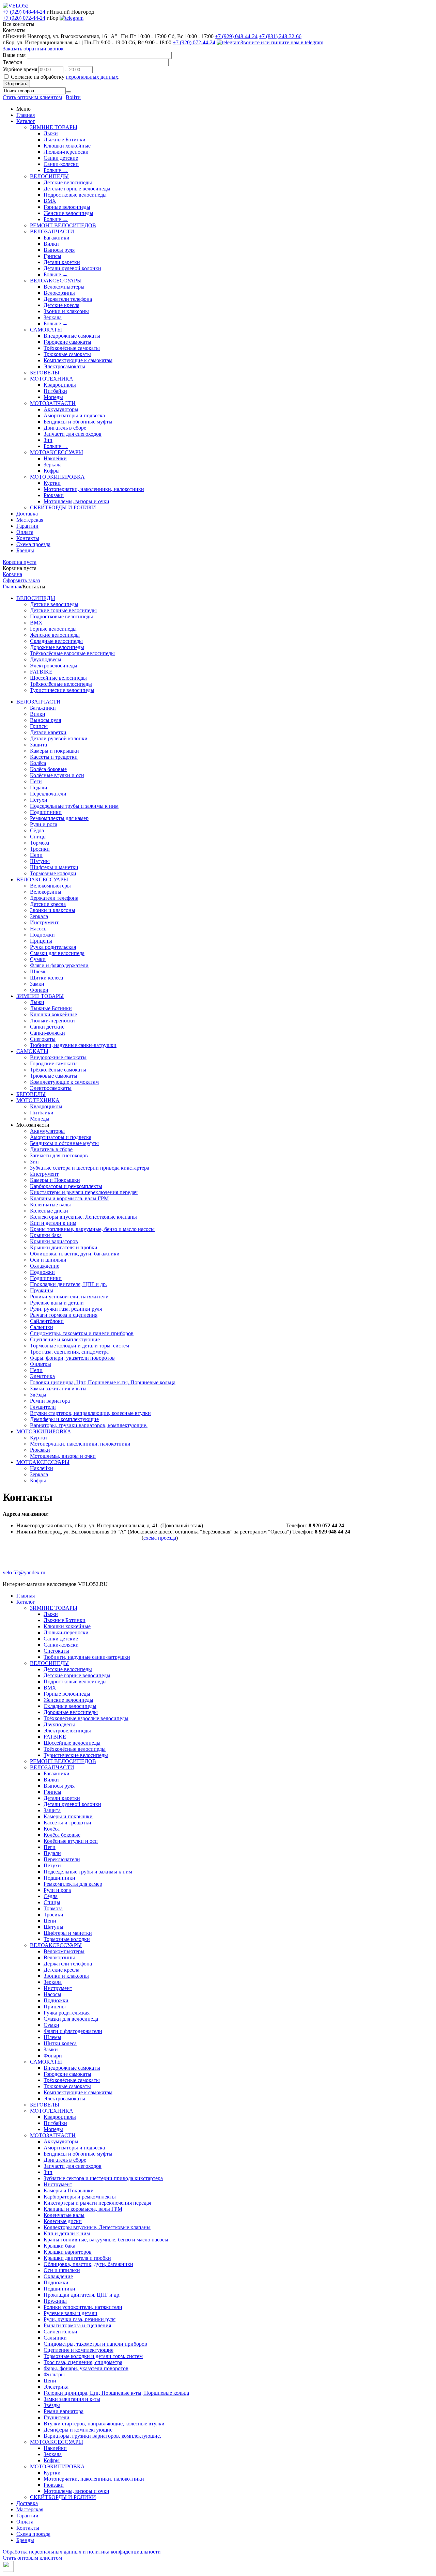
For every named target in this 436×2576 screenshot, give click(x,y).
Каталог (26, 121)
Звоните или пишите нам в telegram (282, 42)
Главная (26, 115)
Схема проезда (33, 544)
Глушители (43, 1407)
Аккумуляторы (61, 409)
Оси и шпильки (48, 1260)
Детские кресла (61, 305)
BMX (50, 201)
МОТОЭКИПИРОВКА (57, 477)
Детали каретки (62, 262)
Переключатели (48, 794)
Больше (56, 170)
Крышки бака (46, 1235)
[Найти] (68, 92)
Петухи (39, 800)
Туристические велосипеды (62, 690)
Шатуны (40, 861)
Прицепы (41, 941)
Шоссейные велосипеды (58, 678)
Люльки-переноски (66, 152)
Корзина (12, 574)
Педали (39, 788)
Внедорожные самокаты (72, 336)
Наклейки (55, 458)
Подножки (42, 935)
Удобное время (20, 69)
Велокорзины (59, 293)
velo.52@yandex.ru (24, 1572)
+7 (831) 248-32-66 (280, 36)
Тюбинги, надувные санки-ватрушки (73, 1045)
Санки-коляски (61, 164)
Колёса (38, 763)
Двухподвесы (46, 659)
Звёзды (38, 1395)
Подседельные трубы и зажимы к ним (74, 806)
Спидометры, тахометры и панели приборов (82, 1333)
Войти (73, 97)
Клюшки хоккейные (67, 146)
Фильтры (41, 1364)
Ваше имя (14, 55)
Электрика (42, 1376)
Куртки (52, 483)
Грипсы (52, 256)
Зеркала (53, 317)
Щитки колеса (46, 978)
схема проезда (160, 1538)
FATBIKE (41, 672)
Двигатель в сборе (65, 428)
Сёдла (37, 830)
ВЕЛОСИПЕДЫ (49, 176)
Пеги (36, 781)
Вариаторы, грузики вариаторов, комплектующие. (89, 1425)
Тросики (40, 849)
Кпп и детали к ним (53, 1223)
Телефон (13, 62)
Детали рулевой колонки (72, 268)
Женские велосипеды (68, 213)
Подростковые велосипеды (75, 195)
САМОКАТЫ (46, 330)
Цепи (36, 855)
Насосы (39, 929)
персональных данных (92, 77)
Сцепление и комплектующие (65, 1339)
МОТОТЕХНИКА (52, 379)
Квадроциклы (60, 385)
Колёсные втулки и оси (57, 775)
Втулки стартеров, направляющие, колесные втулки (90, 1413)
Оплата (25, 532)
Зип (48, 440)
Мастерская (30, 520)
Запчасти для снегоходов (73, 434)
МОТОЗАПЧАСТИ (53, 403)
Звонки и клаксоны (66, 311)
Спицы (38, 837)
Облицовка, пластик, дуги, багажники (75, 1254)
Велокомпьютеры (64, 287)
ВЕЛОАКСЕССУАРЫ (56, 281)
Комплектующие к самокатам (78, 360)
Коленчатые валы (50, 1205)
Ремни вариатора (50, 1401)
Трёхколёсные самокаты (72, 348)
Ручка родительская (53, 947)
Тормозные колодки (53, 873)
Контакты (28, 538)
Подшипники (46, 812)
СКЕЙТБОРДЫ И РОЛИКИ (63, 507)
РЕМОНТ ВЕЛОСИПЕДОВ (63, 225)
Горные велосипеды (67, 207)
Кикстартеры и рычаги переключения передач (84, 1192)
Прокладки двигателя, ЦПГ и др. (68, 1284)
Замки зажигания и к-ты (58, 1389)
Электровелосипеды (54, 666)
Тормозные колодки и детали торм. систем (80, 1346)
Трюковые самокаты (67, 354)
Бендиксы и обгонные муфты (78, 422)
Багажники (57, 238)
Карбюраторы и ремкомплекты (66, 1186)
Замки (37, 984)
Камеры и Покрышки (55, 1180)
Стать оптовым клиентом (32, 97)
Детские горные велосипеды (77, 189)
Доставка (27, 514)
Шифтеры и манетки (54, 867)
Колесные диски (49, 1211)
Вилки (51, 244)
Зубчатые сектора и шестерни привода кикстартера (90, 1168)
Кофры (52, 471)
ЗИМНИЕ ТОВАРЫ (54, 127)
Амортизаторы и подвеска (74, 415)
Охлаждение (45, 1266)
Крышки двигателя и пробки (64, 1247)
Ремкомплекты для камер (59, 818)
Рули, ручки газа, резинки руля (66, 1309)
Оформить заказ (21, 580)
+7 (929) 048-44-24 (24, 12)
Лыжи (51, 133)
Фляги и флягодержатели (59, 965)
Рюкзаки (54, 495)
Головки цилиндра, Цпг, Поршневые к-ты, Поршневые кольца (103, 1382)
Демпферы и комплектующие (64, 1419)
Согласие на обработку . (65, 77)
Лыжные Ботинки (65, 140)
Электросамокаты (64, 366)
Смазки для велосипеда (57, 953)
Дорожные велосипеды (57, 647)
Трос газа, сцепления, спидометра (69, 1352)
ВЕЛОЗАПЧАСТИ (52, 232)
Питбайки (55, 391)
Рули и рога (44, 824)
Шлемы (39, 971)
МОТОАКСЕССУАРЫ (57, 452)
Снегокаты (43, 1039)
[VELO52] (16, 6)
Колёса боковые (48, 769)
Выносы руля (59, 250)
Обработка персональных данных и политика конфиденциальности (82, 2552)
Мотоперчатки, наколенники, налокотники (94, 489)
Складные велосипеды (56, 641)
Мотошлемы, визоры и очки (76, 501)
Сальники (42, 1327)
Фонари (39, 990)
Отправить (16, 84)
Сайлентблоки (47, 1321)
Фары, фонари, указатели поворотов (72, 1358)
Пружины (42, 1290)
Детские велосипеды (68, 182)
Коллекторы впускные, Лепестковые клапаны (83, 1217)
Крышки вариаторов (54, 1241)
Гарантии (27, 526)
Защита (38, 745)
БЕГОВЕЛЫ (45, 373)
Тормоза (40, 843)
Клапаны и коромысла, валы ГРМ (69, 1198)
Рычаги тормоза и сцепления (64, 1315)
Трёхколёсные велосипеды (61, 684)
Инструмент (44, 922)
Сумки (38, 959)
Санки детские (61, 158)
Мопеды (53, 397)
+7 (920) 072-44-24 (24, 18)
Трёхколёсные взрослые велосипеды (72, 653)
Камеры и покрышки (54, 751)
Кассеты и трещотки (54, 757)
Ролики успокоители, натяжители (69, 1297)
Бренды (25, 550)
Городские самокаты (67, 342)
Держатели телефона (68, 299)
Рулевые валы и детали (57, 1303)
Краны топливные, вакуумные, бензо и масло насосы (92, 1229)
